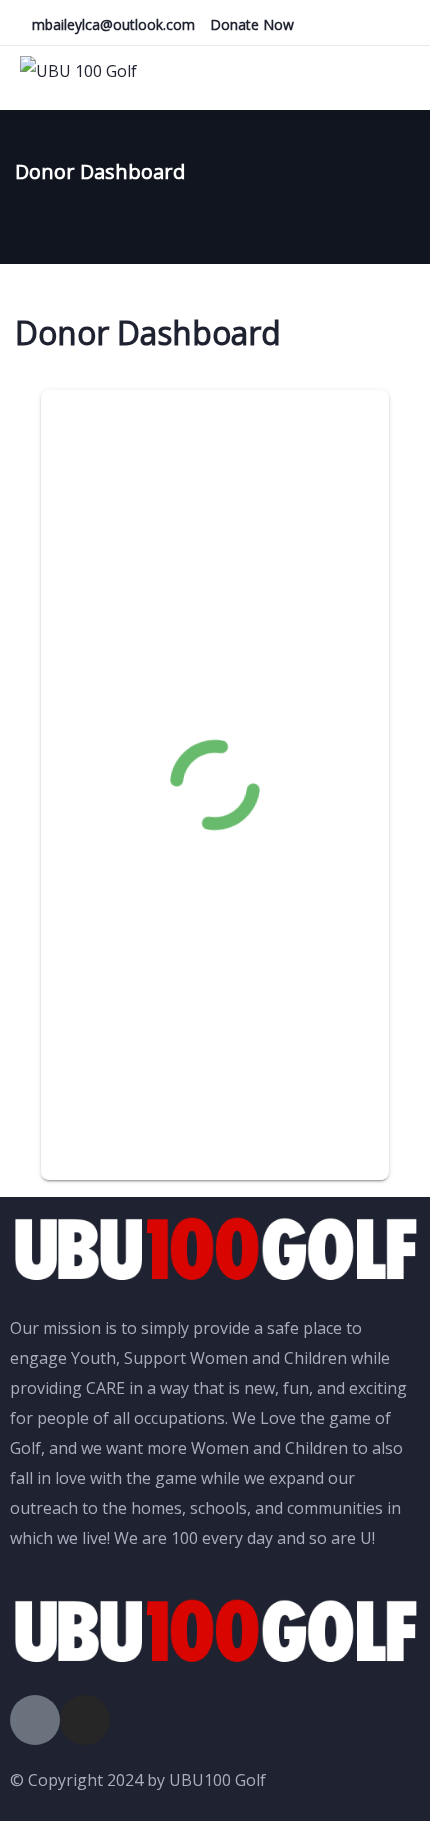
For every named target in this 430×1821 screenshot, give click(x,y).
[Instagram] (85, 1720)
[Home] (215, 1250)
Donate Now (252, 24)
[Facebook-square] (35, 1720)
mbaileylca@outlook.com (113, 24)
